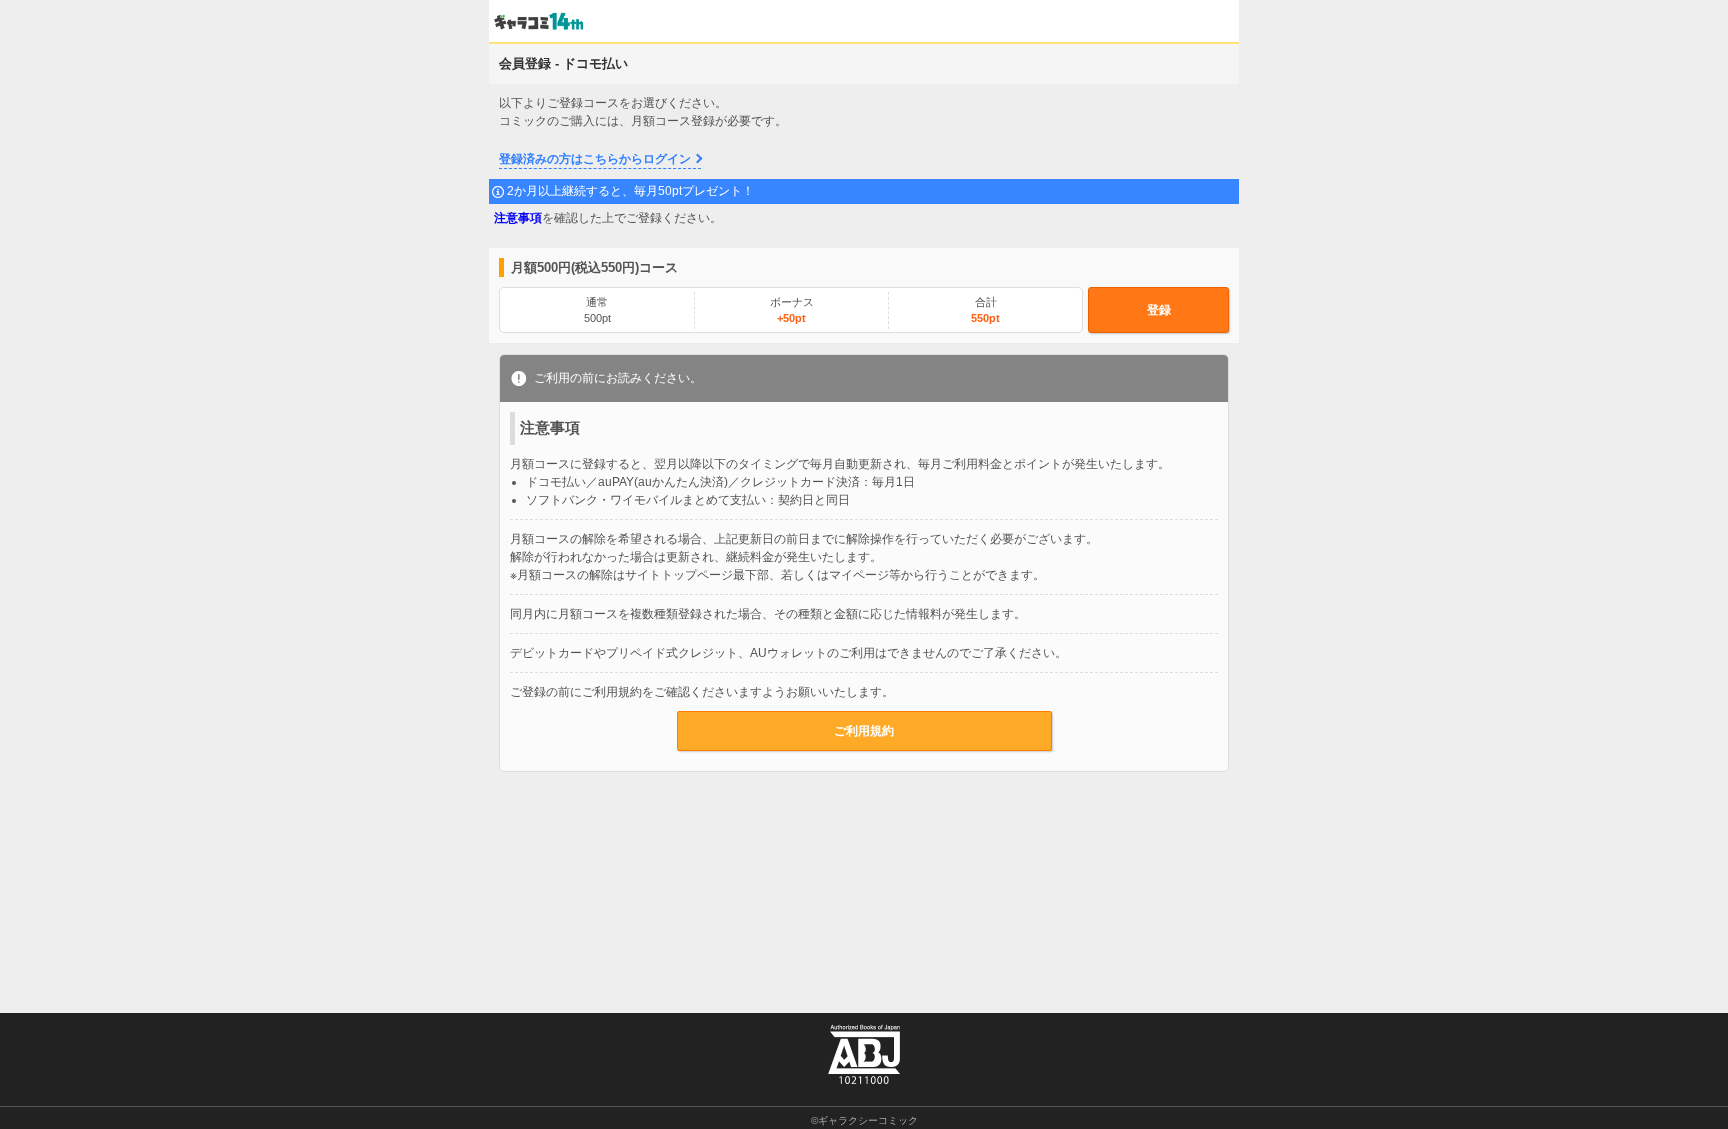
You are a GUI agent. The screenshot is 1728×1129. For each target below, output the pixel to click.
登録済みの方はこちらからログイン (595, 159)
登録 (1159, 310)
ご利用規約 (864, 731)
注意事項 (518, 218)
